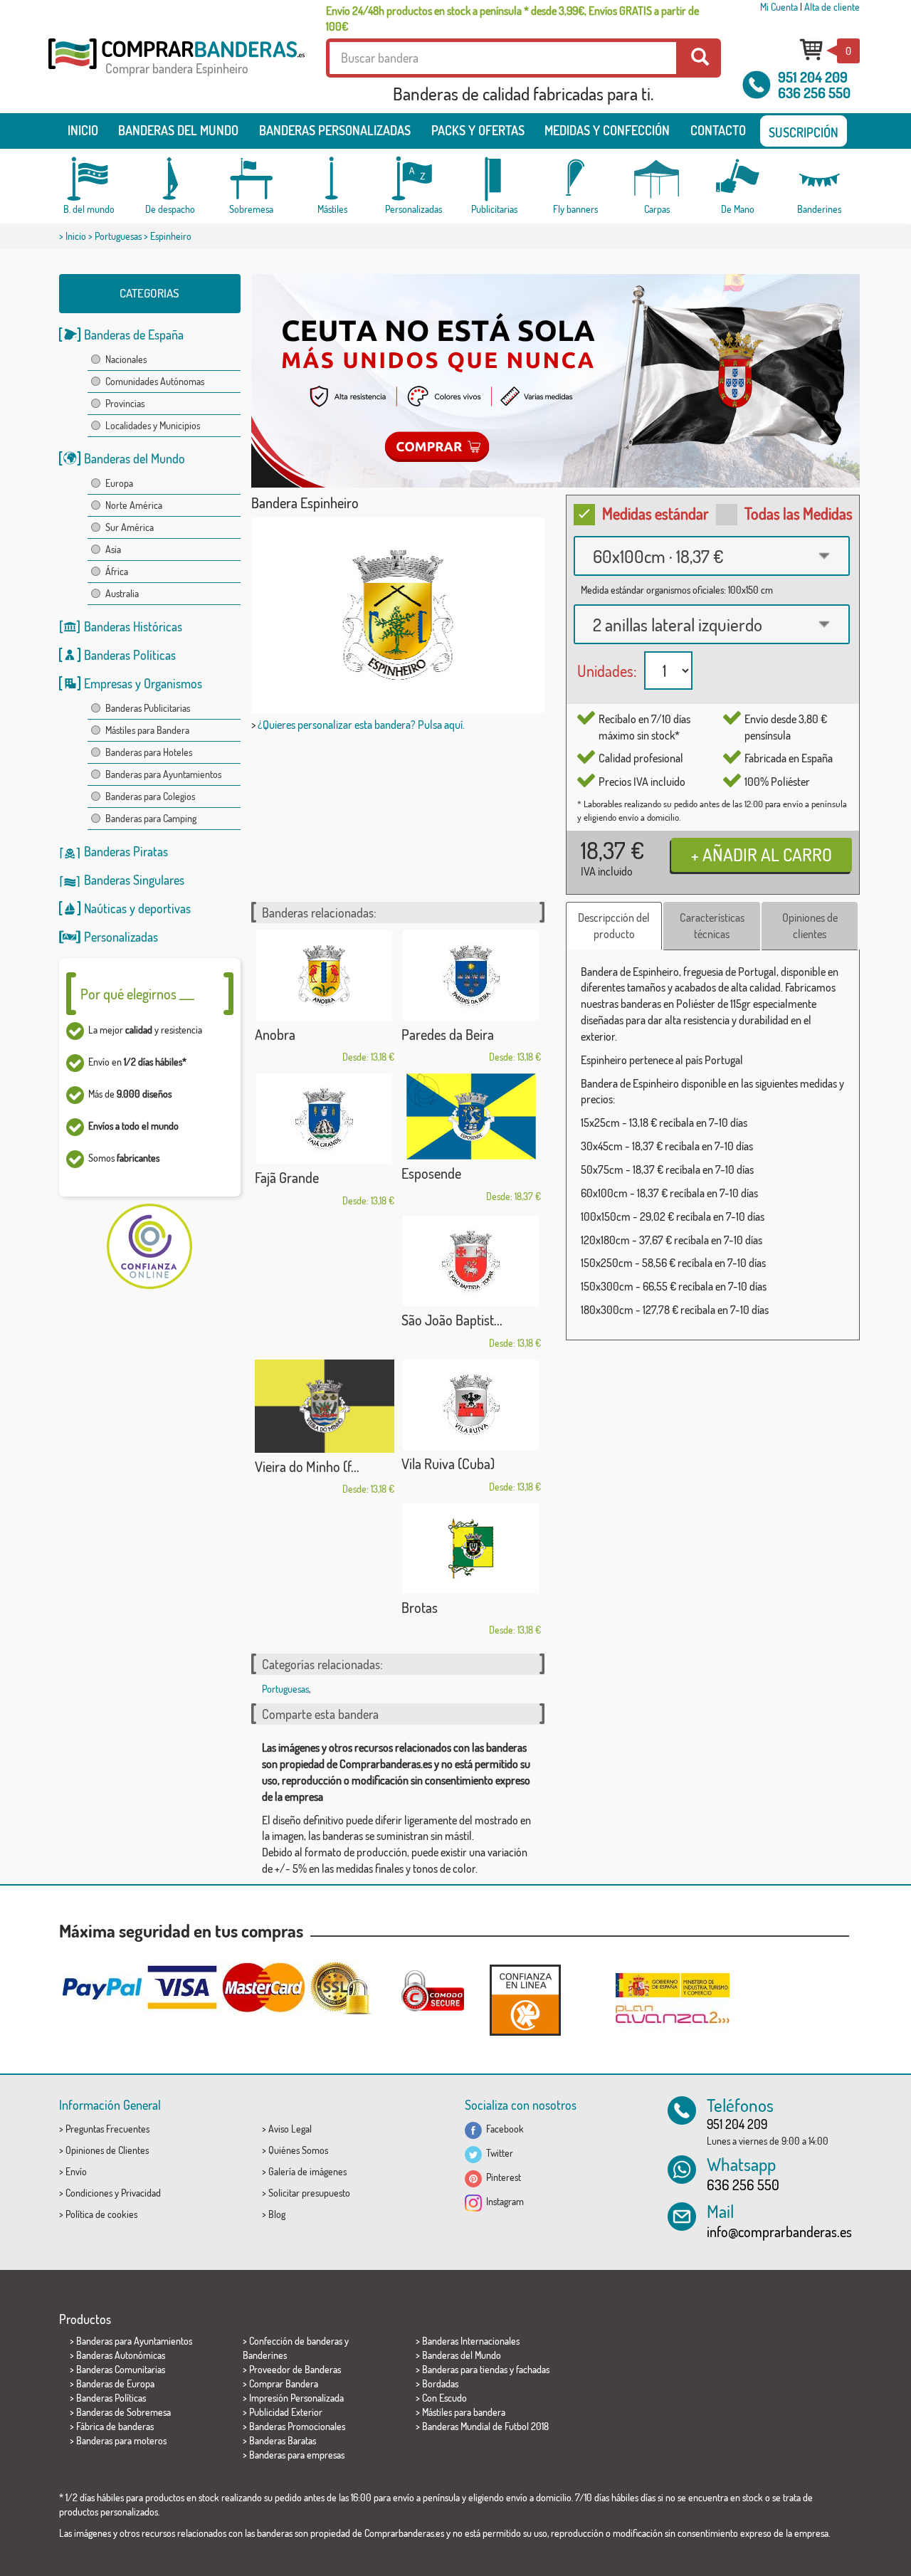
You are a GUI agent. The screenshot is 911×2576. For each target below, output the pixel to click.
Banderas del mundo (178, 130)
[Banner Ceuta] (555, 381)
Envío (76, 2171)
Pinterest (501, 2177)
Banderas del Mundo (135, 458)
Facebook (503, 2129)
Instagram (503, 2201)
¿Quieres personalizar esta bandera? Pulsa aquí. (361, 725)
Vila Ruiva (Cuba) (448, 1463)
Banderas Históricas (133, 626)
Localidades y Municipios (153, 425)
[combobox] (712, 556)
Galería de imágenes (307, 2171)
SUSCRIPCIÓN (804, 132)
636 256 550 (814, 93)
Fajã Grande (287, 1177)
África (117, 571)
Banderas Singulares (134, 880)
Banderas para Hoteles (149, 752)
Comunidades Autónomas (155, 381)
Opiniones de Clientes (107, 2150)
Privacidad (141, 2193)
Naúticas (105, 908)
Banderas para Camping (151, 818)
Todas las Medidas (799, 513)
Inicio (83, 130)
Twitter (497, 2153)
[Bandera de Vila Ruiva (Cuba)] (471, 1405)
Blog (277, 2214)
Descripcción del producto (614, 926)
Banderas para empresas (297, 2455)
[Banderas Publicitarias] (495, 179)
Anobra (275, 1034)
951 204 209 (813, 77)
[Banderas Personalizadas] (414, 179)
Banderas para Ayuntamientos (163, 774)
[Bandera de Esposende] (471, 1116)
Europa (119, 483)
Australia (122, 593)
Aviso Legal (290, 2129)
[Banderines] (819, 179)
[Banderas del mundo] (89, 179)
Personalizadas (121, 937)
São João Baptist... (452, 1320)
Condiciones (89, 2193)
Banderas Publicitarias (148, 708)
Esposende (431, 1173)
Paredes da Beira (448, 1034)
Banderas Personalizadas (335, 130)
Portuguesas (118, 236)
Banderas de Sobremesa (123, 2412)
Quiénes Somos (298, 2150)
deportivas (164, 908)
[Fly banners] (576, 179)
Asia (113, 549)
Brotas (420, 1607)
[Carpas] (657, 179)
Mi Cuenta (779, 7)
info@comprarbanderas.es (779, 2231)
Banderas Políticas (130, 655)
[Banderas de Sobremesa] (251, 179)
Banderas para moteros (121, 2440)
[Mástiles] (332, 179)
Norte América (134, 505)
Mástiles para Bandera (147, 730)
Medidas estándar (655, 513)
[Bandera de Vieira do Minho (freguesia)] (325, 1406)
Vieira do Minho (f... (307, 1466)
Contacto (718, 130)
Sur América (130, 527)
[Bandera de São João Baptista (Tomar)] (471, 1261)
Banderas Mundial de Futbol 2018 (485, 2426)
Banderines (265, 2355)
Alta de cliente (832, 7)
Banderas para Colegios (150, 796)
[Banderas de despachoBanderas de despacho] (170, 179)
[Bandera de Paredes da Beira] (471, 976)
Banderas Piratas (126, 851)
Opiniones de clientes (810, 926)
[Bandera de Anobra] (325, 976)
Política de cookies (101, 2214)
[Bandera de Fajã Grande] (325, 1119)
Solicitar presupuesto (309, 2193)
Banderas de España (134, 335)
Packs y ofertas (478, 130)
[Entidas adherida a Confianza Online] (525, 2000)
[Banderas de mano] (738, 179)
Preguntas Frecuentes (107, 2129)
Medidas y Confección (607, 130)
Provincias (125, 403)
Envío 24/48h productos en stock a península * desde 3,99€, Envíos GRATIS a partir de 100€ (512, 19)
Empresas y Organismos (143, 683)
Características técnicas (712, 926)
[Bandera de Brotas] (471, 1549)
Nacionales (126, 359)
